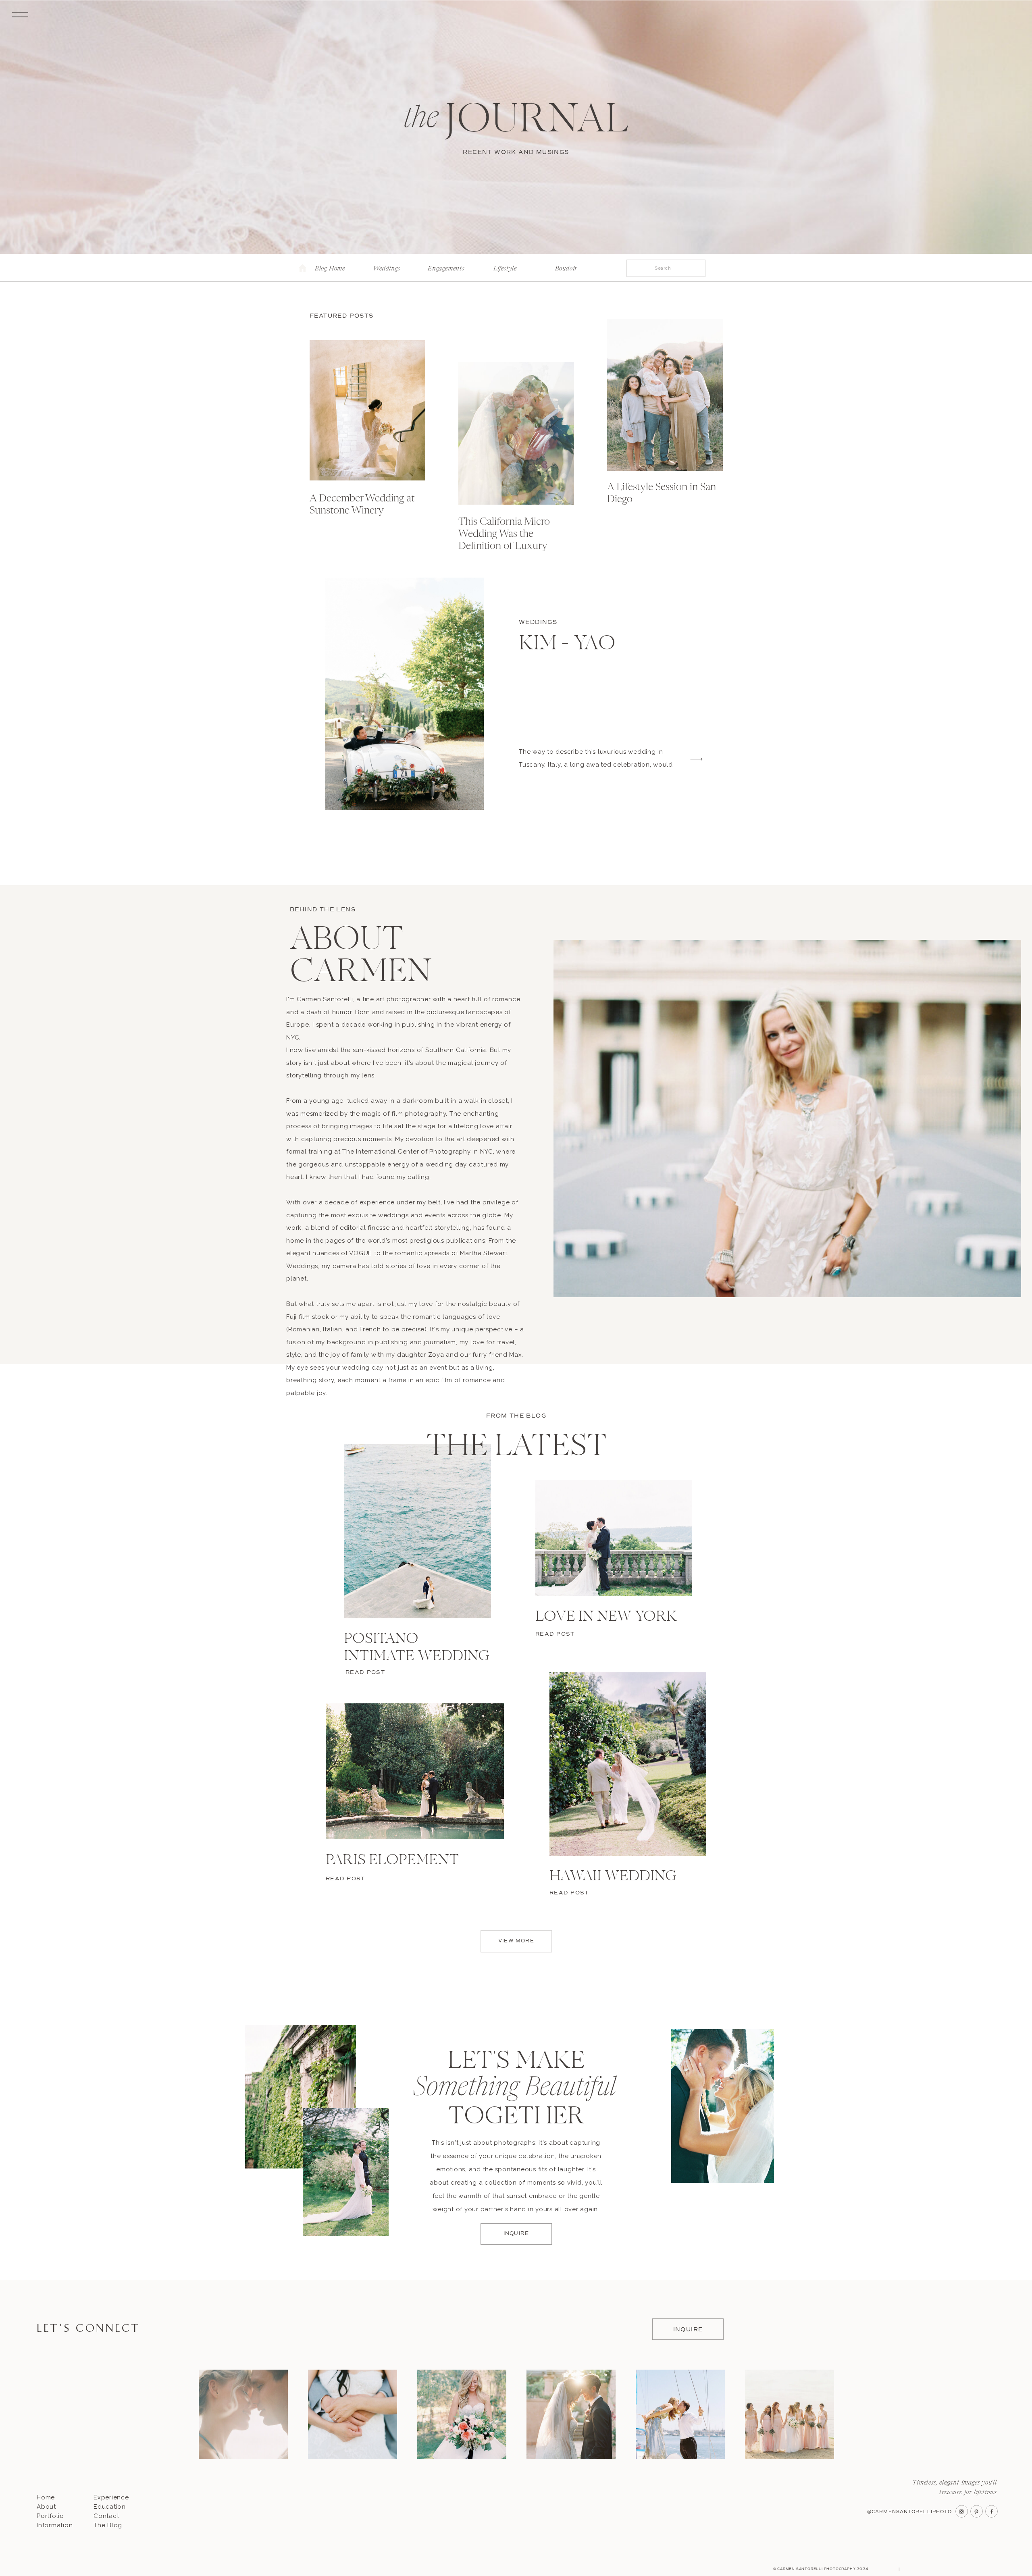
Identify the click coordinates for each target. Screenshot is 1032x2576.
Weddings (538, 622)
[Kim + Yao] (404, 694)
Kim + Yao (567, 645)
